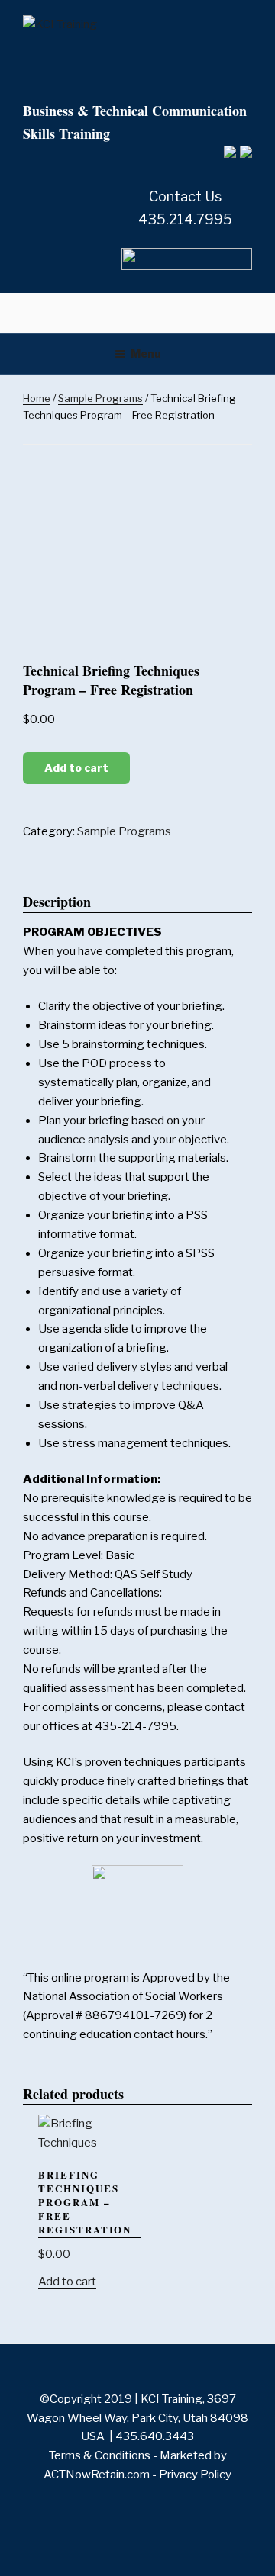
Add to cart (76, 768)
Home (37, 398)
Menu (146, 354)
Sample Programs (100, 398)
